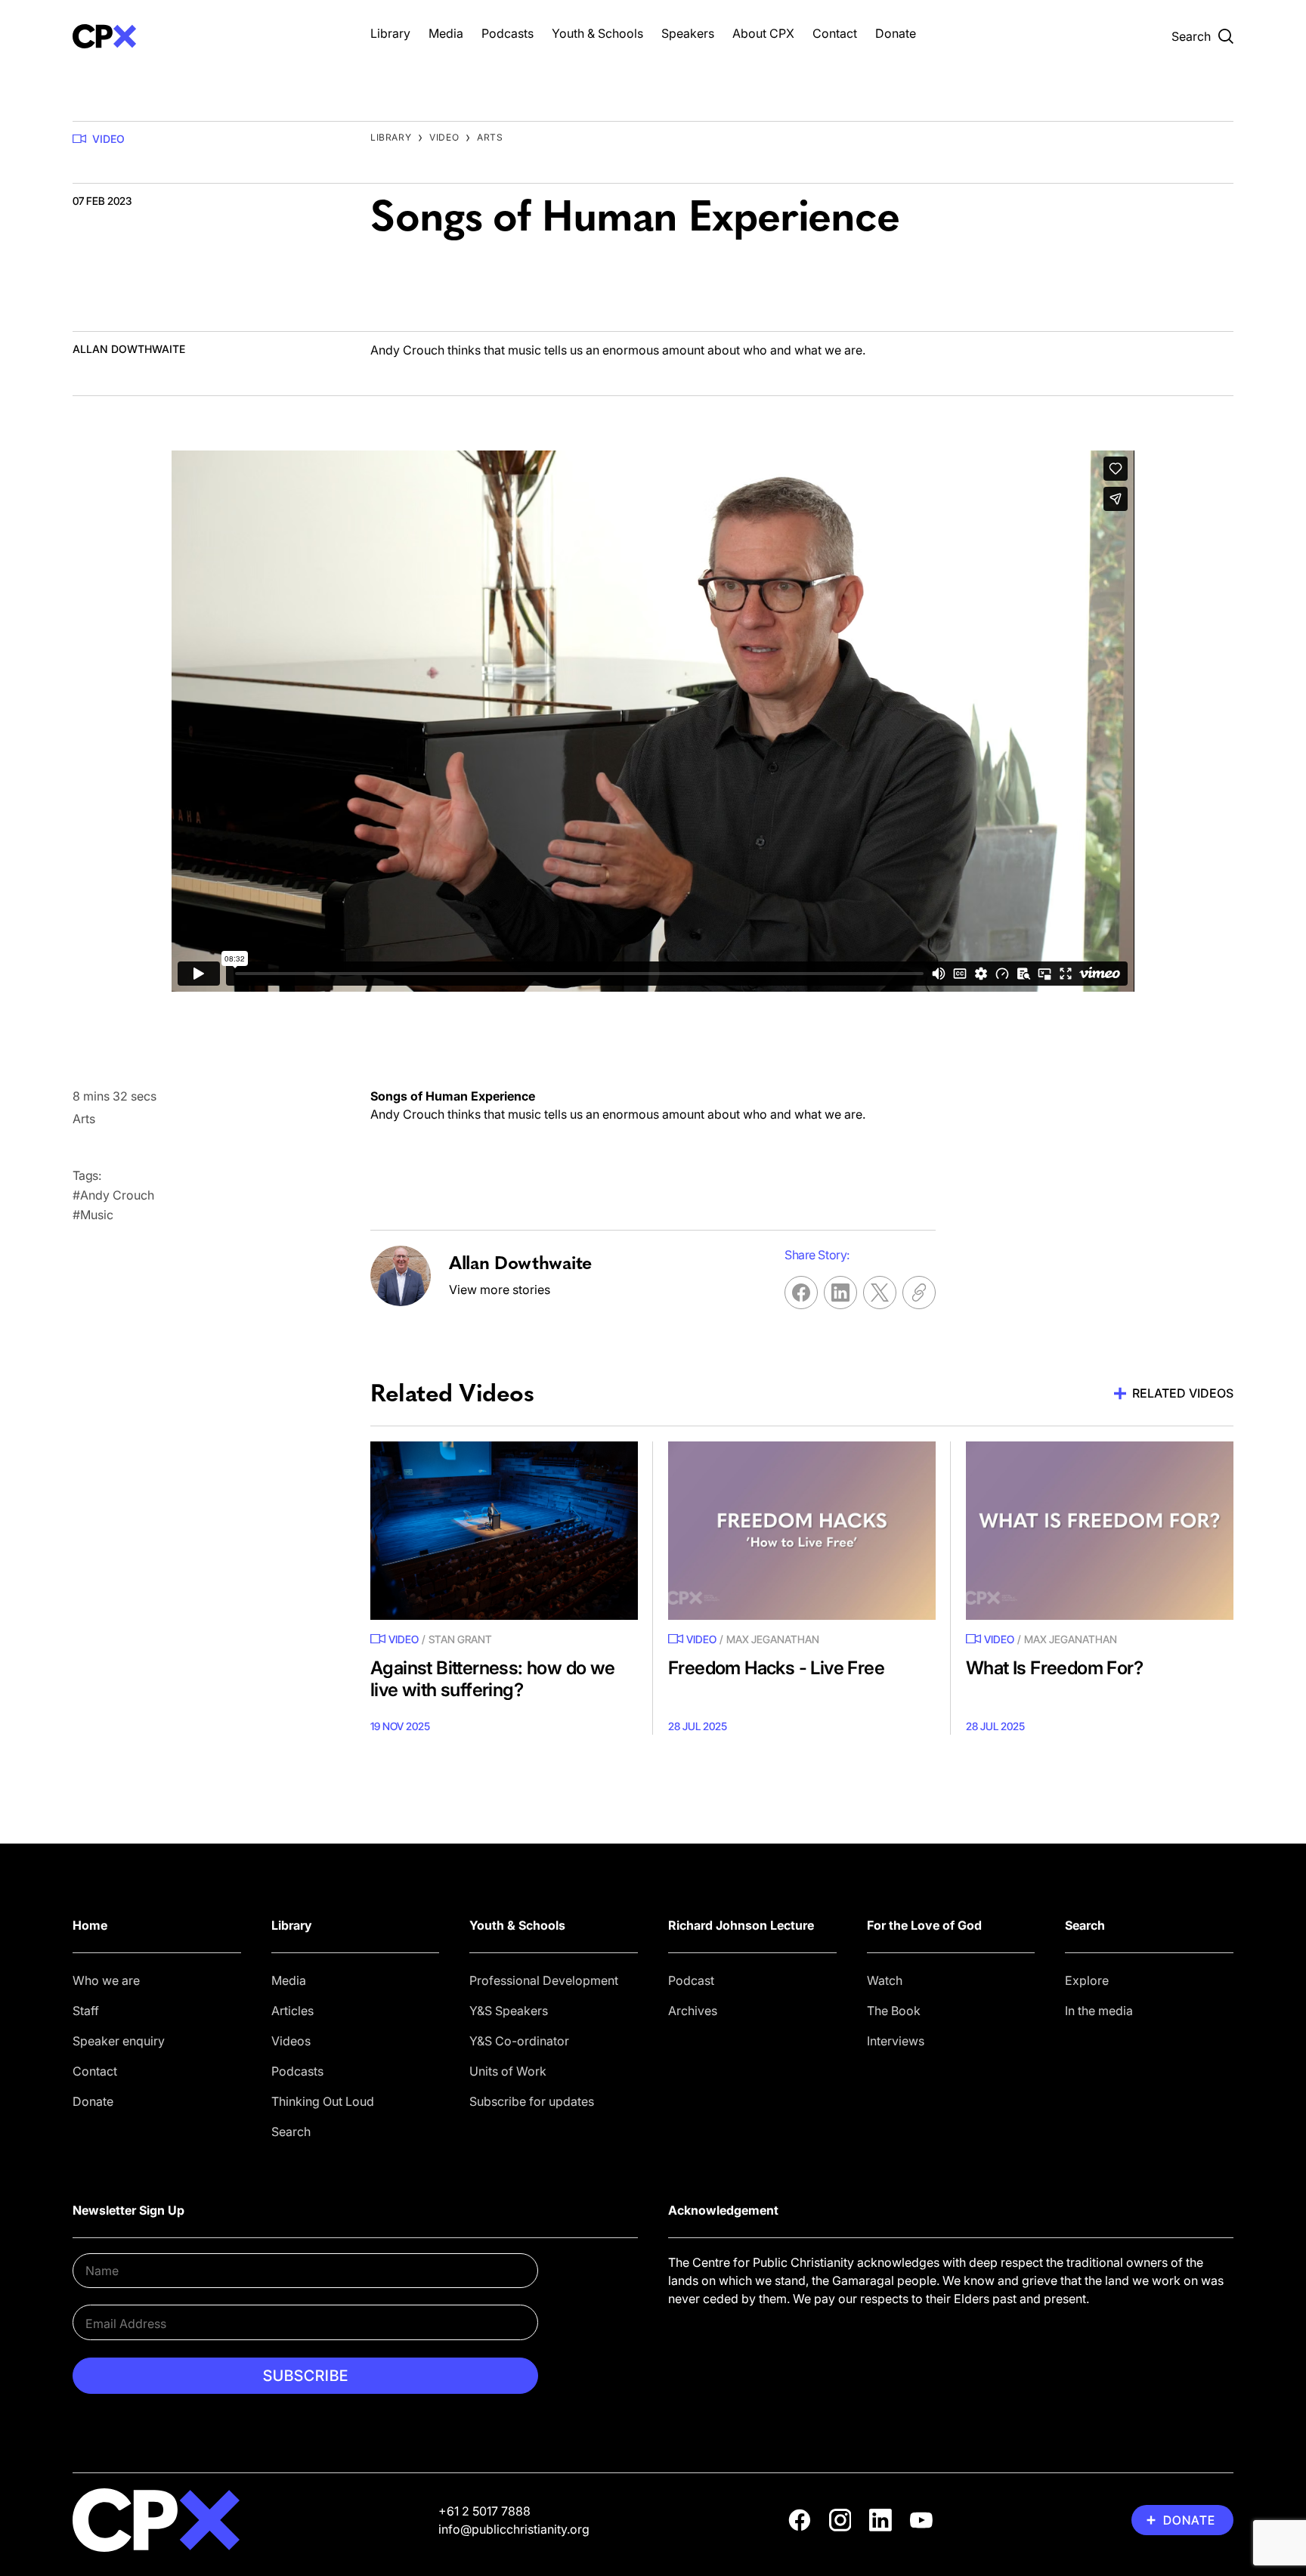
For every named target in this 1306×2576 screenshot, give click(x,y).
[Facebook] (800, 2520)
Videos (291, 2041)
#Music (93, 1215)
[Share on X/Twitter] (880, 1293)
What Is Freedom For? (1054, 1668)
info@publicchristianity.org (514, 2529)
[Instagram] (840, 2520)
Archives (693, 2011)
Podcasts (508, 33)
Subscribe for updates (532, 2101)
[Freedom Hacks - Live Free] (802, 1531)
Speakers (688, 33)
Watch (885, 1980)
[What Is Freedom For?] (1100, 1531)
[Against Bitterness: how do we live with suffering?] (504, 1531)
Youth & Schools (597, 33)
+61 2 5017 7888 (484, 2511)
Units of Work (508, 2071)
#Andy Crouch (113, 1195)
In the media (1099, 2011)
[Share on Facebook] (801, 1293)
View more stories (500, 1290)
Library (390, 33)
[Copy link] (919, 1293)
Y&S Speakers (509, 2011)
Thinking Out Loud (323, 2101)
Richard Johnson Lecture (741, 1925)
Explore (1087, 1980)
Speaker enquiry (119, 2041)
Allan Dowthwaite (129, 349)
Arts (490, 137)
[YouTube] (921, 2520)
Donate (896, 33)
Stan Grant (460, 1639)
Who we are (106, 1980)
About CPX (763, 33)
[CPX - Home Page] (206, 36)
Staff (86, 2011)
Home (90, 1925)
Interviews (896, 2041)
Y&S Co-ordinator (519, 2041)
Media (446, 33)
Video (108, 139)
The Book (894, 2011)
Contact (835, 33)
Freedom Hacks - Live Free (776, 1668)
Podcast (691, 1980)
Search (291, 2132)
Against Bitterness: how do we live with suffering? (493, 1679)
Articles (292, 2011)
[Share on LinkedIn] (840, 1293)
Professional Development (544, 1980)
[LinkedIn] (880, 2520)
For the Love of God (924, 1925)
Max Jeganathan (773, 1639)
